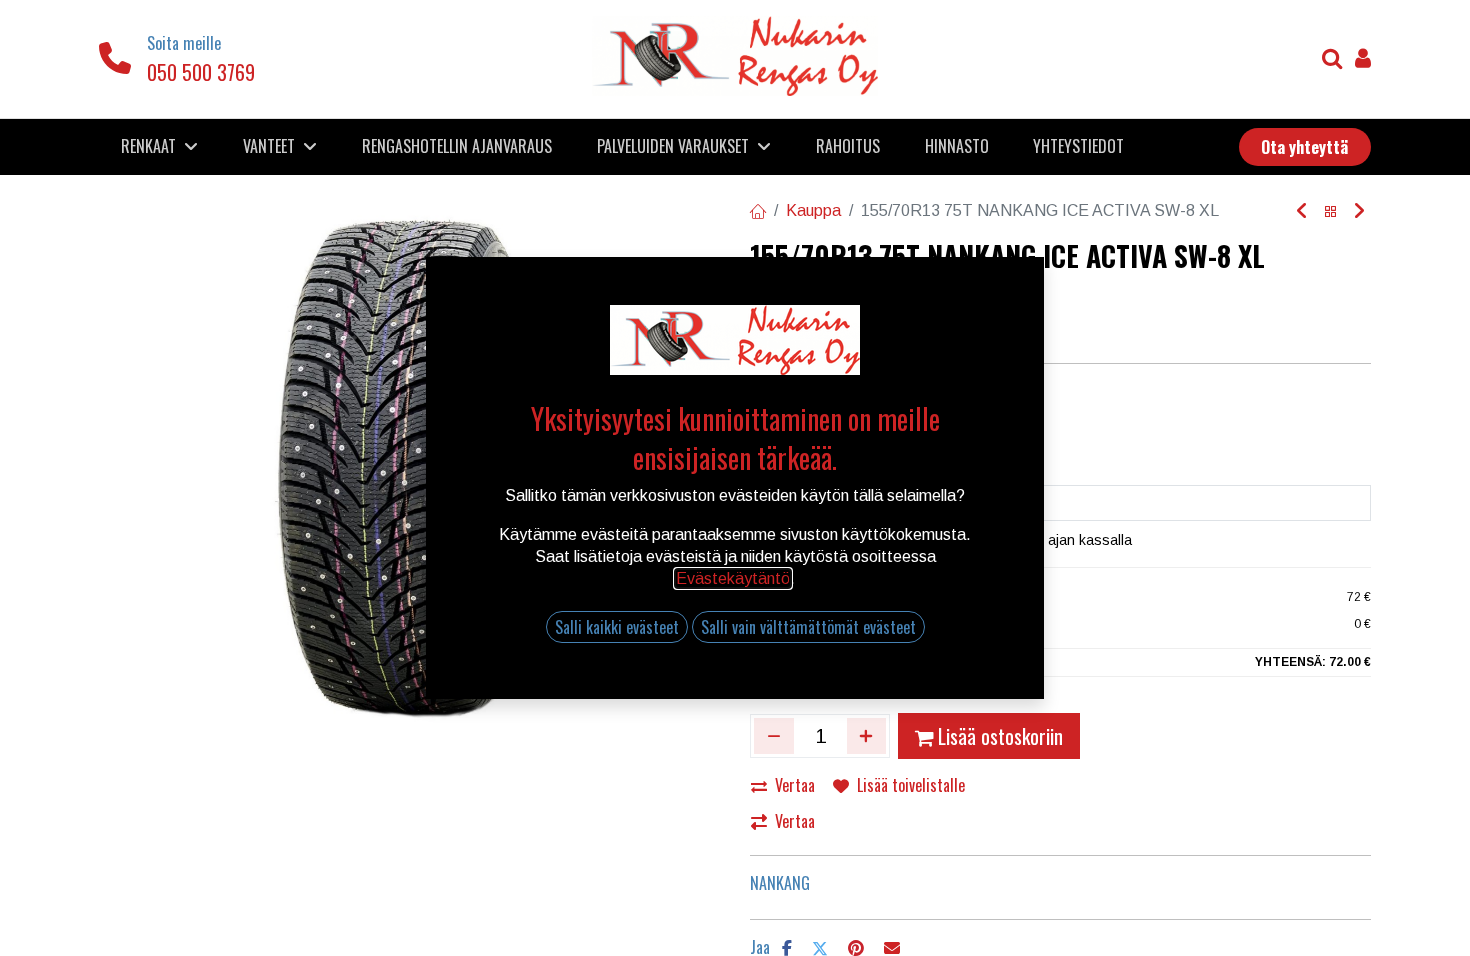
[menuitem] (457, 146)
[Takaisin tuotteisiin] (1331, 211)
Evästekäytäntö (733, 578)
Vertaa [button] (795, 785)
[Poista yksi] (774, 736)
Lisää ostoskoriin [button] (1000, 736)
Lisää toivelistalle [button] (911, 785)
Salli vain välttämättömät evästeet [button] (808, 627)
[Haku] (1332, 60)
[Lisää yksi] (867, 736)
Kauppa (813, 210)
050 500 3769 (201, 72)
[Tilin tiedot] (1363, 60)
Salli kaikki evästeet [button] (617, 627)
